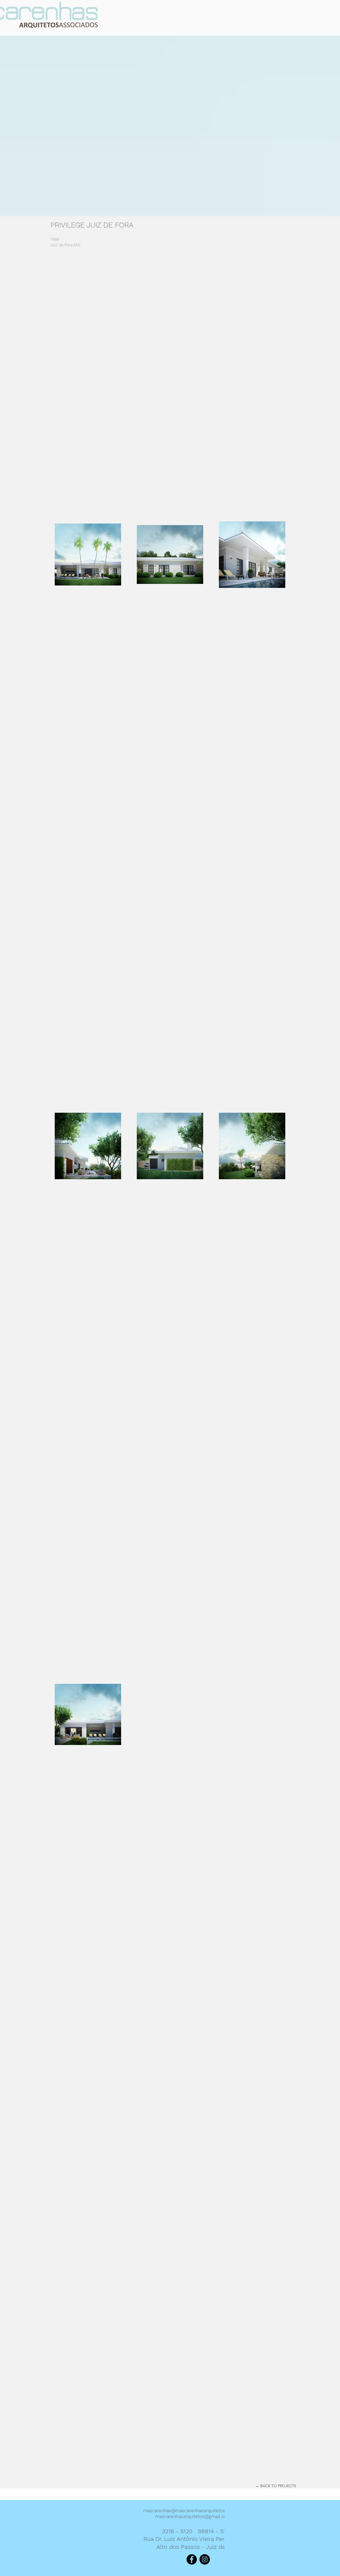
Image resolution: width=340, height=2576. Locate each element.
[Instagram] (205, 2559)
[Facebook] (192, 2559)
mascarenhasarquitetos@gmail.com (193, 2516)
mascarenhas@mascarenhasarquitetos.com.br (192, 2511)
